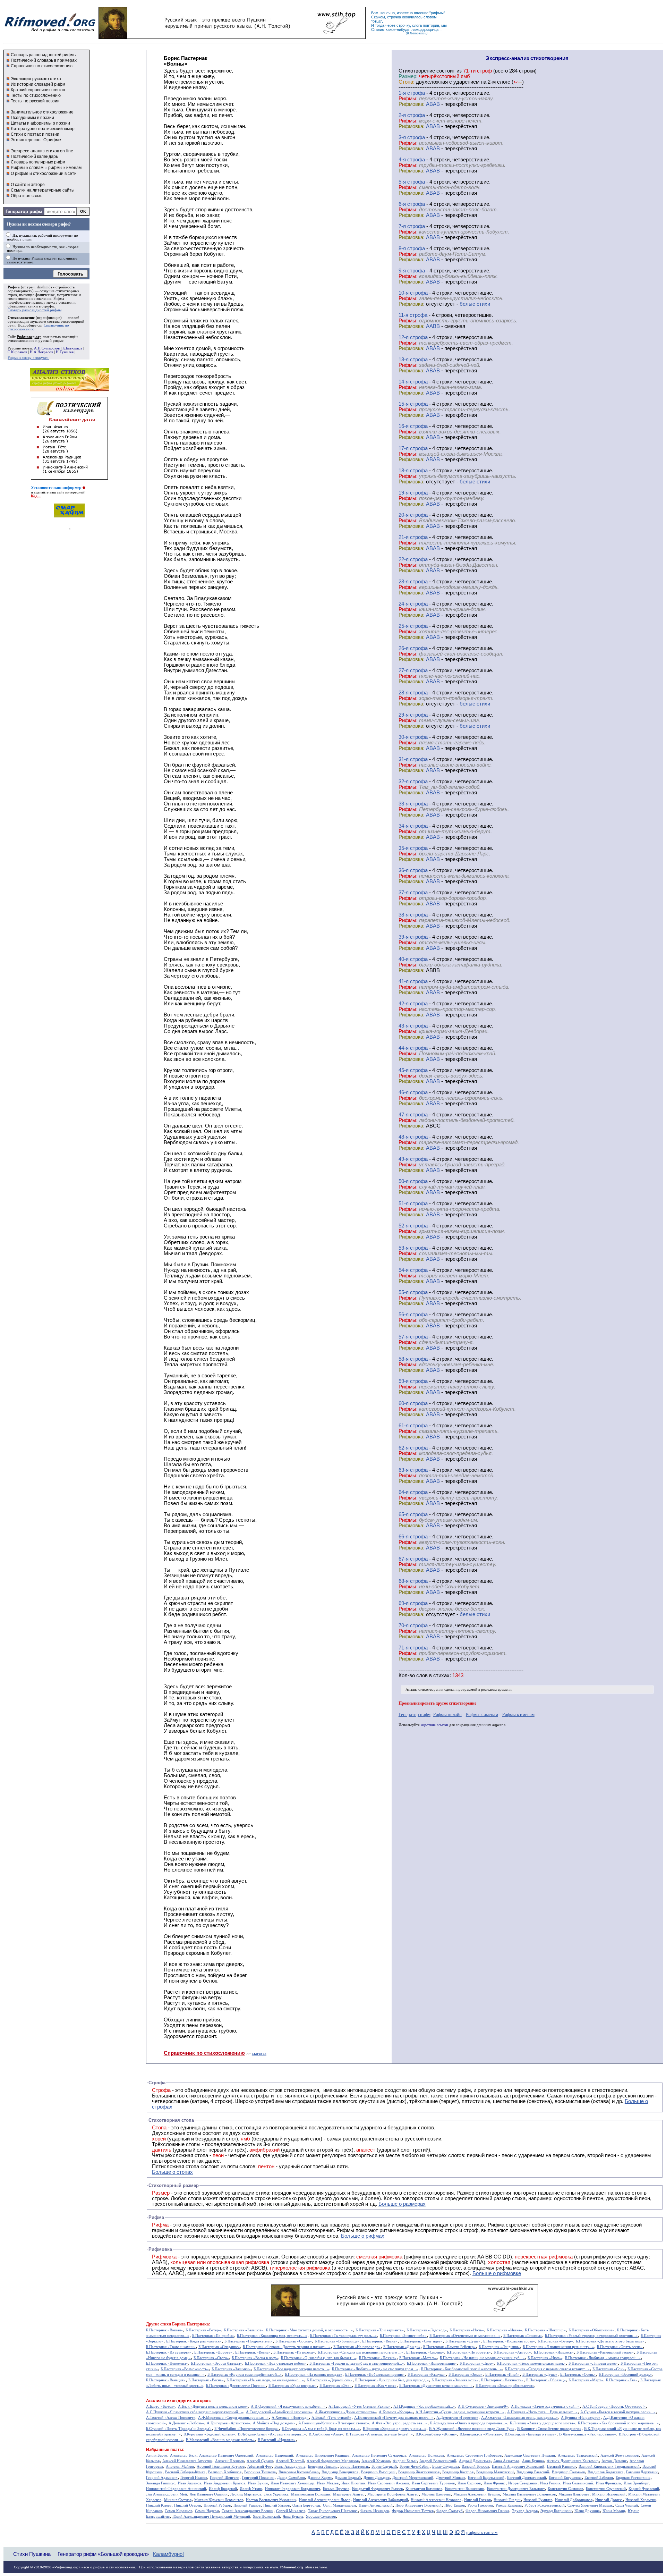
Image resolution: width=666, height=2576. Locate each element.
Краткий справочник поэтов (38, 90)
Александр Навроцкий (275, 2455)
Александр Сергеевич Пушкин (530, 2455)
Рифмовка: (412, 104)
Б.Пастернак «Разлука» (427, 2375)
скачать (259, 2053)
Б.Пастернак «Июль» (545, 2358)
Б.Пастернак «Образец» (546, 2380)
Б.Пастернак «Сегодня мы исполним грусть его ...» (361, 2352)
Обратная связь (27, 196)
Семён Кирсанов (178, 2511)
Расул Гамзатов (480, 2505)
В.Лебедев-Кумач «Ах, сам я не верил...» (272, 2434)
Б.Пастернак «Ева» (622, 2380)
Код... (36, 496)
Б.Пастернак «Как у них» (375, 2386)
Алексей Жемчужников (620, 2455)
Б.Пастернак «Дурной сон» (330, 2380)
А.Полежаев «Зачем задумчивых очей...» (545, 2406)
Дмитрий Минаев (451, 2478)
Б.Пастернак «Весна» (380, 2341)
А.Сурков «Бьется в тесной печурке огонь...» (618, 2412)
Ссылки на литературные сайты (43, 190)
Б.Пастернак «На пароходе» (357, 2347)
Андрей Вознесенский (438, 2461)
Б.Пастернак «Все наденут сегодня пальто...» (291, 2369)
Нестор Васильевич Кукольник (271, 2500)
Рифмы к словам (27, 168)
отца (377, 21)
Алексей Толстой (290, 2461)
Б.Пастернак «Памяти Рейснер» (450, 2347)
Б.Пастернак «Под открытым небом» (276, 2363)
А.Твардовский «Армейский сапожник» (279, 2412)
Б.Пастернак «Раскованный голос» (605, 2352)
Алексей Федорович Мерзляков (333, 2461)
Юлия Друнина (587, 2511)
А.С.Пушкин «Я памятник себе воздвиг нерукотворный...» (195, 2412)
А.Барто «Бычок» (161, 2406)
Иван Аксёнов (190, 2483)
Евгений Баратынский (486, 2478)
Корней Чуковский (644, 2489)
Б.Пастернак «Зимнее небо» (403, 2336)
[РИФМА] (50, 32)
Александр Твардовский (578, 2455)
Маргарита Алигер (349, 2494)
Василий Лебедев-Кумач (185, 2472)
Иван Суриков (469, 2483)
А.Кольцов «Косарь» (396, 2412)
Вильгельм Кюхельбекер (299, 2472)
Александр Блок (183, 2455)
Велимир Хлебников (225, 2472)
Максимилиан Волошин (311, 2494)
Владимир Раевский (533, 2472)
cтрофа (416, 93)
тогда (380, 25)
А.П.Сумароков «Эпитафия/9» (483, 2406)
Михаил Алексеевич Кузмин (477, 2494)
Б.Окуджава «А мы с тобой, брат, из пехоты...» (321, 2429)
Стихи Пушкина (32, 2554)
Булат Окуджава (446, 2467)
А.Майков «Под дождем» (274, 2423)
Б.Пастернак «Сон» (609, 2369)
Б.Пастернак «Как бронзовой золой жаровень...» (462, 2369)
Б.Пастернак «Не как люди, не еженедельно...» (265, 2380)
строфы (48, 306)
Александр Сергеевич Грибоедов (474, 2455)
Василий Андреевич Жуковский (518, 2467)
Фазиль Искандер (375, 2511)
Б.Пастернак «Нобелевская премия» (375, 2375)
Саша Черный (627, 2505)
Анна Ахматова (506, 2461)
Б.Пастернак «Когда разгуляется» (194, 2341)
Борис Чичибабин (415, 2467)
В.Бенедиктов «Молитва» (481, 2434)
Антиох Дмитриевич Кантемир (573, 2461)
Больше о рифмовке (497, 2273)
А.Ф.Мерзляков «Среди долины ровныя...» (233, 2418)
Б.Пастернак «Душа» (463, 2341)
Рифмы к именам (482, 1714)
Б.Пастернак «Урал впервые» (293, 2386)
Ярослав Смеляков (321, 2516)
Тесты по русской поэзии (35, 101)
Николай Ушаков (247, 2505)
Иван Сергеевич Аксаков (388, 2483)
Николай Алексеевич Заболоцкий (381, 2500)
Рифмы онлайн (447, 1714)
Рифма (14, 287)
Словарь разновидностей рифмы (44, 55)
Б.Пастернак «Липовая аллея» (593, 2363)
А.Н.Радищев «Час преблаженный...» (424, 2406)
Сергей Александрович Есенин (247, 2511)
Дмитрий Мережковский (413, 2478)
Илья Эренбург (636, 2483)
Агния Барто (157, 2455)
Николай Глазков (477, 2500)
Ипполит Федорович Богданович (293, 2489)
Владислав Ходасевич (605, 2472)
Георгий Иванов (194, 2478)
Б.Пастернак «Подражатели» (249, 2341)
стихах (441, 1675)
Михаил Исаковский (609, 2494)
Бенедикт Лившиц (323, 2467)
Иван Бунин (258, 2483)
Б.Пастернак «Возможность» (185, 2369)
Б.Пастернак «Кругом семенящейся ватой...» (245, 2375)
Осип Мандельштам (339, 2505)
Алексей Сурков (260, 2461)
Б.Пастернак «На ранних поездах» (314, 2375)
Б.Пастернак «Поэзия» (378, 2358)
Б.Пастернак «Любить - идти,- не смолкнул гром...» (375, 2369)
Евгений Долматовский (527, 2478)
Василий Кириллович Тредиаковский (609, 2467)
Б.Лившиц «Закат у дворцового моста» (543, 2423)
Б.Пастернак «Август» (512, 2352)
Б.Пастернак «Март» (586, 2380)
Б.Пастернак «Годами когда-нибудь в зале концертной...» (357, 2363)
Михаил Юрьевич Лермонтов (219, 2500)
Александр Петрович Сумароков (379, 2455)
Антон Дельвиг (614, 2461)
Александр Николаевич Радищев (323, 2455)
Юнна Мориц (614, 2511)
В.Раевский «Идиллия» (277, 2440)
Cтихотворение (417, 71)
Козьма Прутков (336, 2489)
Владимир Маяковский (495, 2472)
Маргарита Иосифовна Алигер (393, 2494)
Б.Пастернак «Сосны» (294, 2341)
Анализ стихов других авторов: (178, 2401)
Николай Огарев (187, 2505)
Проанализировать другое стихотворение (437, 1703)
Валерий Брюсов (475, 2467)
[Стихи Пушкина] (232, 37)
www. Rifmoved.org (286, 2567)
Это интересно (26, 140)
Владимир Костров (458, 2472)
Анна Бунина (533, 2461)
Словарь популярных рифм (38, 162)
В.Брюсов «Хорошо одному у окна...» (395, 2429)
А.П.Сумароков (47, 348)
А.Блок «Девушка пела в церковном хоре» (213, 2406)
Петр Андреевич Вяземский (419, 2505)
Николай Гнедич (507, 2500)
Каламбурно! (168, 2554)
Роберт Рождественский (545, 2505)
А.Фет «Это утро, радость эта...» (400, 2423)
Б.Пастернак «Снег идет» (421, 2341)
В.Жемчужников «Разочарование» (588, 2434)
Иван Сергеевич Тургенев (433, 2483)
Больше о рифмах (363, 2236)
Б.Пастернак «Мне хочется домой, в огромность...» (309, 2330)
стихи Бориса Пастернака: (185, 2324)
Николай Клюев (159, 2505)
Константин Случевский (606, 2489)
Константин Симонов (565, 2489)
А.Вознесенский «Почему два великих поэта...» (394, 2418)
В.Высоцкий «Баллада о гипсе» (531, 2434)
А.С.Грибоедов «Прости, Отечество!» (614, 2406)
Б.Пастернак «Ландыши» (499, 2347)
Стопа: (407, 82)
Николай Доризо (609, 2500)
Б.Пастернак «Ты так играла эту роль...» (344, 2336)
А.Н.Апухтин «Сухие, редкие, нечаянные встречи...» (460, 2412)
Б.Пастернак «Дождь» (402, 2347)
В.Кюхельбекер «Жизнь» (436, 2434)
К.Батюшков (72, 348)
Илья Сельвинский (578, 2483)
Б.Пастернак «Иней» (502, 2375)
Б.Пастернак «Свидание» (219, 2347)
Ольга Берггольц (306, 2505)
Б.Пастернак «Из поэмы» (294, 2352)
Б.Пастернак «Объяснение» (591, 2330)
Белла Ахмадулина (290, 2467)
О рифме (52, 140)
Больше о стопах (172, 2172)
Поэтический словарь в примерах (44, 60)
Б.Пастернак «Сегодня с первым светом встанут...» (547, 2369)
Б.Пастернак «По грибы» (213, 2336)
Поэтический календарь (34, 157)
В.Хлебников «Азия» (326, 2434)
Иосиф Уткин (251, 2489)
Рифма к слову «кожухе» (28, 358)
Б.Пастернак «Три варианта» (380, 2330)
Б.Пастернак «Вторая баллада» (216, 2363)
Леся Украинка (276, 2494)
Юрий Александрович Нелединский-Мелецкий (211, 2516)
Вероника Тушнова (260, 2472)
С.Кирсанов (17, 352)
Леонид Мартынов (246, 2494)
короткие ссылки (434, 1725)
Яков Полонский (266, 2516)
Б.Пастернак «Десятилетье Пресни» (236, 2386)
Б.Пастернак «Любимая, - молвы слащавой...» (603, 2358)
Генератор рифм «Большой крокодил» (103, 2554)
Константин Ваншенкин (465, 2489)
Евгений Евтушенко (565, 2478)
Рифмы (345, 2230)
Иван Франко (494, 2483)
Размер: (408, 76)
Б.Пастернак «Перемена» (167, 2363)
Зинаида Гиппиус (161, 2483)
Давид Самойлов (291, 2478)
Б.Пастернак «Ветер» (203, 2330)
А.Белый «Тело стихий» (331, 2418)
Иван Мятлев (328, 2483)
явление (421, 13)
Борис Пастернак (355, 2467)
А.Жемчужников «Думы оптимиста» (345, 2412)
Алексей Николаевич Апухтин (187, 2461)
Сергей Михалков (291, 2511)
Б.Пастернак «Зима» (466, 2375)
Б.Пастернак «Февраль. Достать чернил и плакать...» (287, 2347)
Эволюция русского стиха (36, 79)
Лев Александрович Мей (166, 2494)
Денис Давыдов (377, 2478)
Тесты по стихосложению (36, 95)
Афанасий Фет (259, 2467)
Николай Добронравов (574, 2500)
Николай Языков (276, 2505)
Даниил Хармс (320, 2478)
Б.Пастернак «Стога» (211, 2358)
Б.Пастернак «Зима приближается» (505, 2386)
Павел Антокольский (376, 2505)
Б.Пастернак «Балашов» (244, 2330)
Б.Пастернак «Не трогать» (469, 2352)
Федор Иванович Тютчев (413, 2511)
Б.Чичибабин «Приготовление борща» (247, 2429)
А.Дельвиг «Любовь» (186, 2423)
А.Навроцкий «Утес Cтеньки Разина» (360, 2406)
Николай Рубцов (217, 2505)
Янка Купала (293, 2516)
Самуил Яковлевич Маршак (590, 2505)
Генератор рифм (24, 212)
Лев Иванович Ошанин (209, 2494)
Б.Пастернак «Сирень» (425, 2352)
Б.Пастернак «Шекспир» (545, 2330)
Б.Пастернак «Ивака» (504, 2330)
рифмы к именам (65, 168)
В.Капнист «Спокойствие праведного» (549, 2429)
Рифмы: (408, 99)
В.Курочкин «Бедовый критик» (209, 2434)
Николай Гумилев (538, 2500)
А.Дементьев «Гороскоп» (457, 2418)
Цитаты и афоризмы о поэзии (40, 123)
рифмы (437, 13)
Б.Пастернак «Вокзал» (164, 2330)
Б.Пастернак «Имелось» (554, 2352)
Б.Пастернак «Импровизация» (432, 2363)
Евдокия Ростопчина (633, 2478)
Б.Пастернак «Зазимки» (231, 2369)
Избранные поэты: (165, 2450)
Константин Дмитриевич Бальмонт (516, 2489)
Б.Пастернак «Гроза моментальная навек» (531, 2363)
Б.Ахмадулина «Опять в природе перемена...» (469, 2423)
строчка (394, 17)
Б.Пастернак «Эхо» (336, 2386)
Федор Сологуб (450, 2511)
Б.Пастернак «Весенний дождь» (625, 2375)
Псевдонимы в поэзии (32, 118)
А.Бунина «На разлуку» (581, 2418)
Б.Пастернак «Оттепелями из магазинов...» (465, 2336)
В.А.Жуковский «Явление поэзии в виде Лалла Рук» (472, 2429)
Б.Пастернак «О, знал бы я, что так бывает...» (319, 2358)
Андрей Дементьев (475, 2461)
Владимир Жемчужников (419, 2472)
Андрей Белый (405, 2461)
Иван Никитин (353, 2483)
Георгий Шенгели (225, 2478)
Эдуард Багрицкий (556, 2511)
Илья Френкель (608, 2483)
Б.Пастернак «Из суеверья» (169, 2352)
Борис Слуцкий (384, 2467)
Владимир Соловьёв (568, 2472)
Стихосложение (21, 318)
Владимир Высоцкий (378, 2472)
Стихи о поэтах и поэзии (35, 134)
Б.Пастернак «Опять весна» (620, 2347)
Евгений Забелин (599, 2478)
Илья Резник (550, 2483)
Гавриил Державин (642, 2472)
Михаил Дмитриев (574, 2494)
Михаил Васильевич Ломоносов (529, 2494)
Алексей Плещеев (229, 2461)
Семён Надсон (207, 2511)
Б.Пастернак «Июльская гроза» (509, 2341)
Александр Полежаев (426, 2455)
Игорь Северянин (523, 2483)
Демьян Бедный (348, 2478)
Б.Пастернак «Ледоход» (427, 2330)
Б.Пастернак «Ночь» (467, 2330)
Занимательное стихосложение (42, 112)
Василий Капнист (561, 2467)
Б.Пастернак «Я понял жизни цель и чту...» (558, 2347)
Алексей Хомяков (376, 2461)
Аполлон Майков (180, 2467)
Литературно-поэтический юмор (43, 129)
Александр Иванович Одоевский (226, 2455)
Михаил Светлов (178, 2500)
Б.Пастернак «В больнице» (337, 2341)
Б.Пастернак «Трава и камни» (171, 2347)
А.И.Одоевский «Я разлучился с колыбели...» (288, 2406)
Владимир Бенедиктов (340, 2472)
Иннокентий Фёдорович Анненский (176, 2489)
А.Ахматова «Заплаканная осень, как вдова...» (520, 2418)
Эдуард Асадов (525, 2511)
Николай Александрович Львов (325, 2500)
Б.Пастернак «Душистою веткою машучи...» (436, 2386)
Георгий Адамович (162, 2478)
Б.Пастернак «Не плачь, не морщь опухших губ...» (482, 2358)
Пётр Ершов (455, 2505)
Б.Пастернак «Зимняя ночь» (455, 2380)
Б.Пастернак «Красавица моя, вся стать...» (272, 2336)
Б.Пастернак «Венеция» (166, 2380)
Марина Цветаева (436, 2494)
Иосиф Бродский (223, 2489)
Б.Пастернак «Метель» (418, 2358)
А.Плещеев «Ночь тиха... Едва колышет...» (542, 2412)
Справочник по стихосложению (42, 66)
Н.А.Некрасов (41, 352)
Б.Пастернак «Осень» (578, 2375)
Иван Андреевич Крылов (225, 2483)
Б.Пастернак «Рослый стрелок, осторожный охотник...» (591, 2336)
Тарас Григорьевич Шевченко (333, 2511)
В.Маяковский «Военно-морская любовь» (220, 2440)
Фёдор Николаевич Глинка (487, 2511)
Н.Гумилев (65, 352)
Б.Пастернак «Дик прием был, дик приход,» (392, 2380)
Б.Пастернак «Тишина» (523, 2336)
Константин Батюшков (424, 2489)
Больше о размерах (402, 2204)
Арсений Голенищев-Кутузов (221, 2467)
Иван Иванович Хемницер (292, 2483)
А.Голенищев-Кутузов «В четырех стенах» (334, 2423)
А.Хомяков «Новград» (290, 2418)
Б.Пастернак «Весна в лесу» (255, 2358)
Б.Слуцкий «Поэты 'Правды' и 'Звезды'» (179, 2429)
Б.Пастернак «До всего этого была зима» (610, 2341)
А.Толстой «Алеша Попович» (171, 2418)
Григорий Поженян (258, 2478)
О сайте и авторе (28, 185)
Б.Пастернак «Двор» (477, 2363)
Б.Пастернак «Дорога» (213, 2352)
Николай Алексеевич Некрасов (436, 2500)
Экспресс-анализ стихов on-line (42, 151)
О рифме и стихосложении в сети (44, 174)
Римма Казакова (509, 2505)
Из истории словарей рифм (38, 84)
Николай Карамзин (641, 2500)
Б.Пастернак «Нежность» (502, 2380)
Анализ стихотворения (424, 1690)
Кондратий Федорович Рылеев (377, 2489)
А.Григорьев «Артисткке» (228, 2423)
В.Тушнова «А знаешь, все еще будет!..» (379, 2434)
